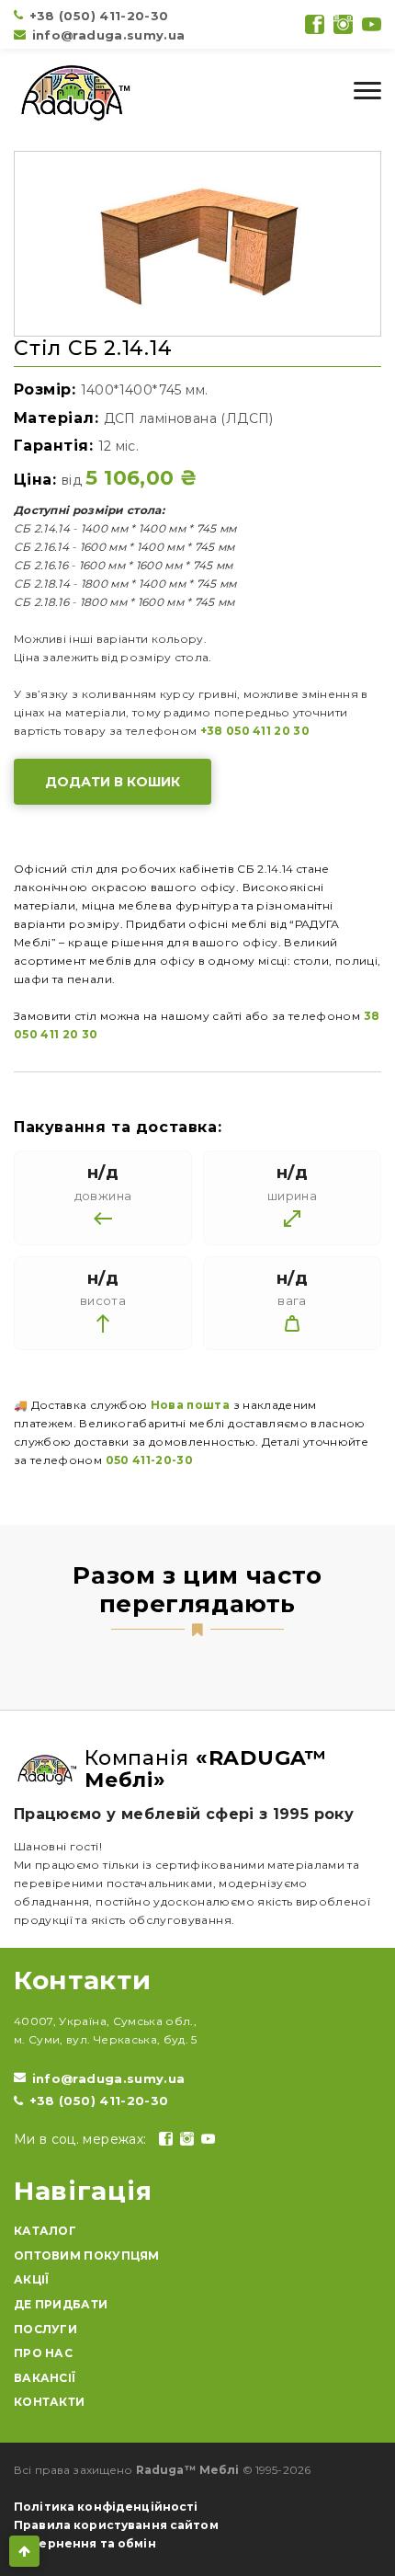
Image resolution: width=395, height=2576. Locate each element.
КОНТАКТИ (49, 2402)
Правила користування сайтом (116, 2525)
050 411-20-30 (150, 1460)
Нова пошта (191, 1405)
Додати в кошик (113, 782)
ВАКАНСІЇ (45, 2378)
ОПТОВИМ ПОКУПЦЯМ (87, 2255)
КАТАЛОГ (45, 2231)
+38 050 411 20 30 (255, 731)
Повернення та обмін (85, 2543)
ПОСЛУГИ (45, 2329)
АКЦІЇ (32, 2279)
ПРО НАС (43, 2353)
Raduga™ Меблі (188, 2470)
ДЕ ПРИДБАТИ (61, 2304)
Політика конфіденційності (106, 2507)
